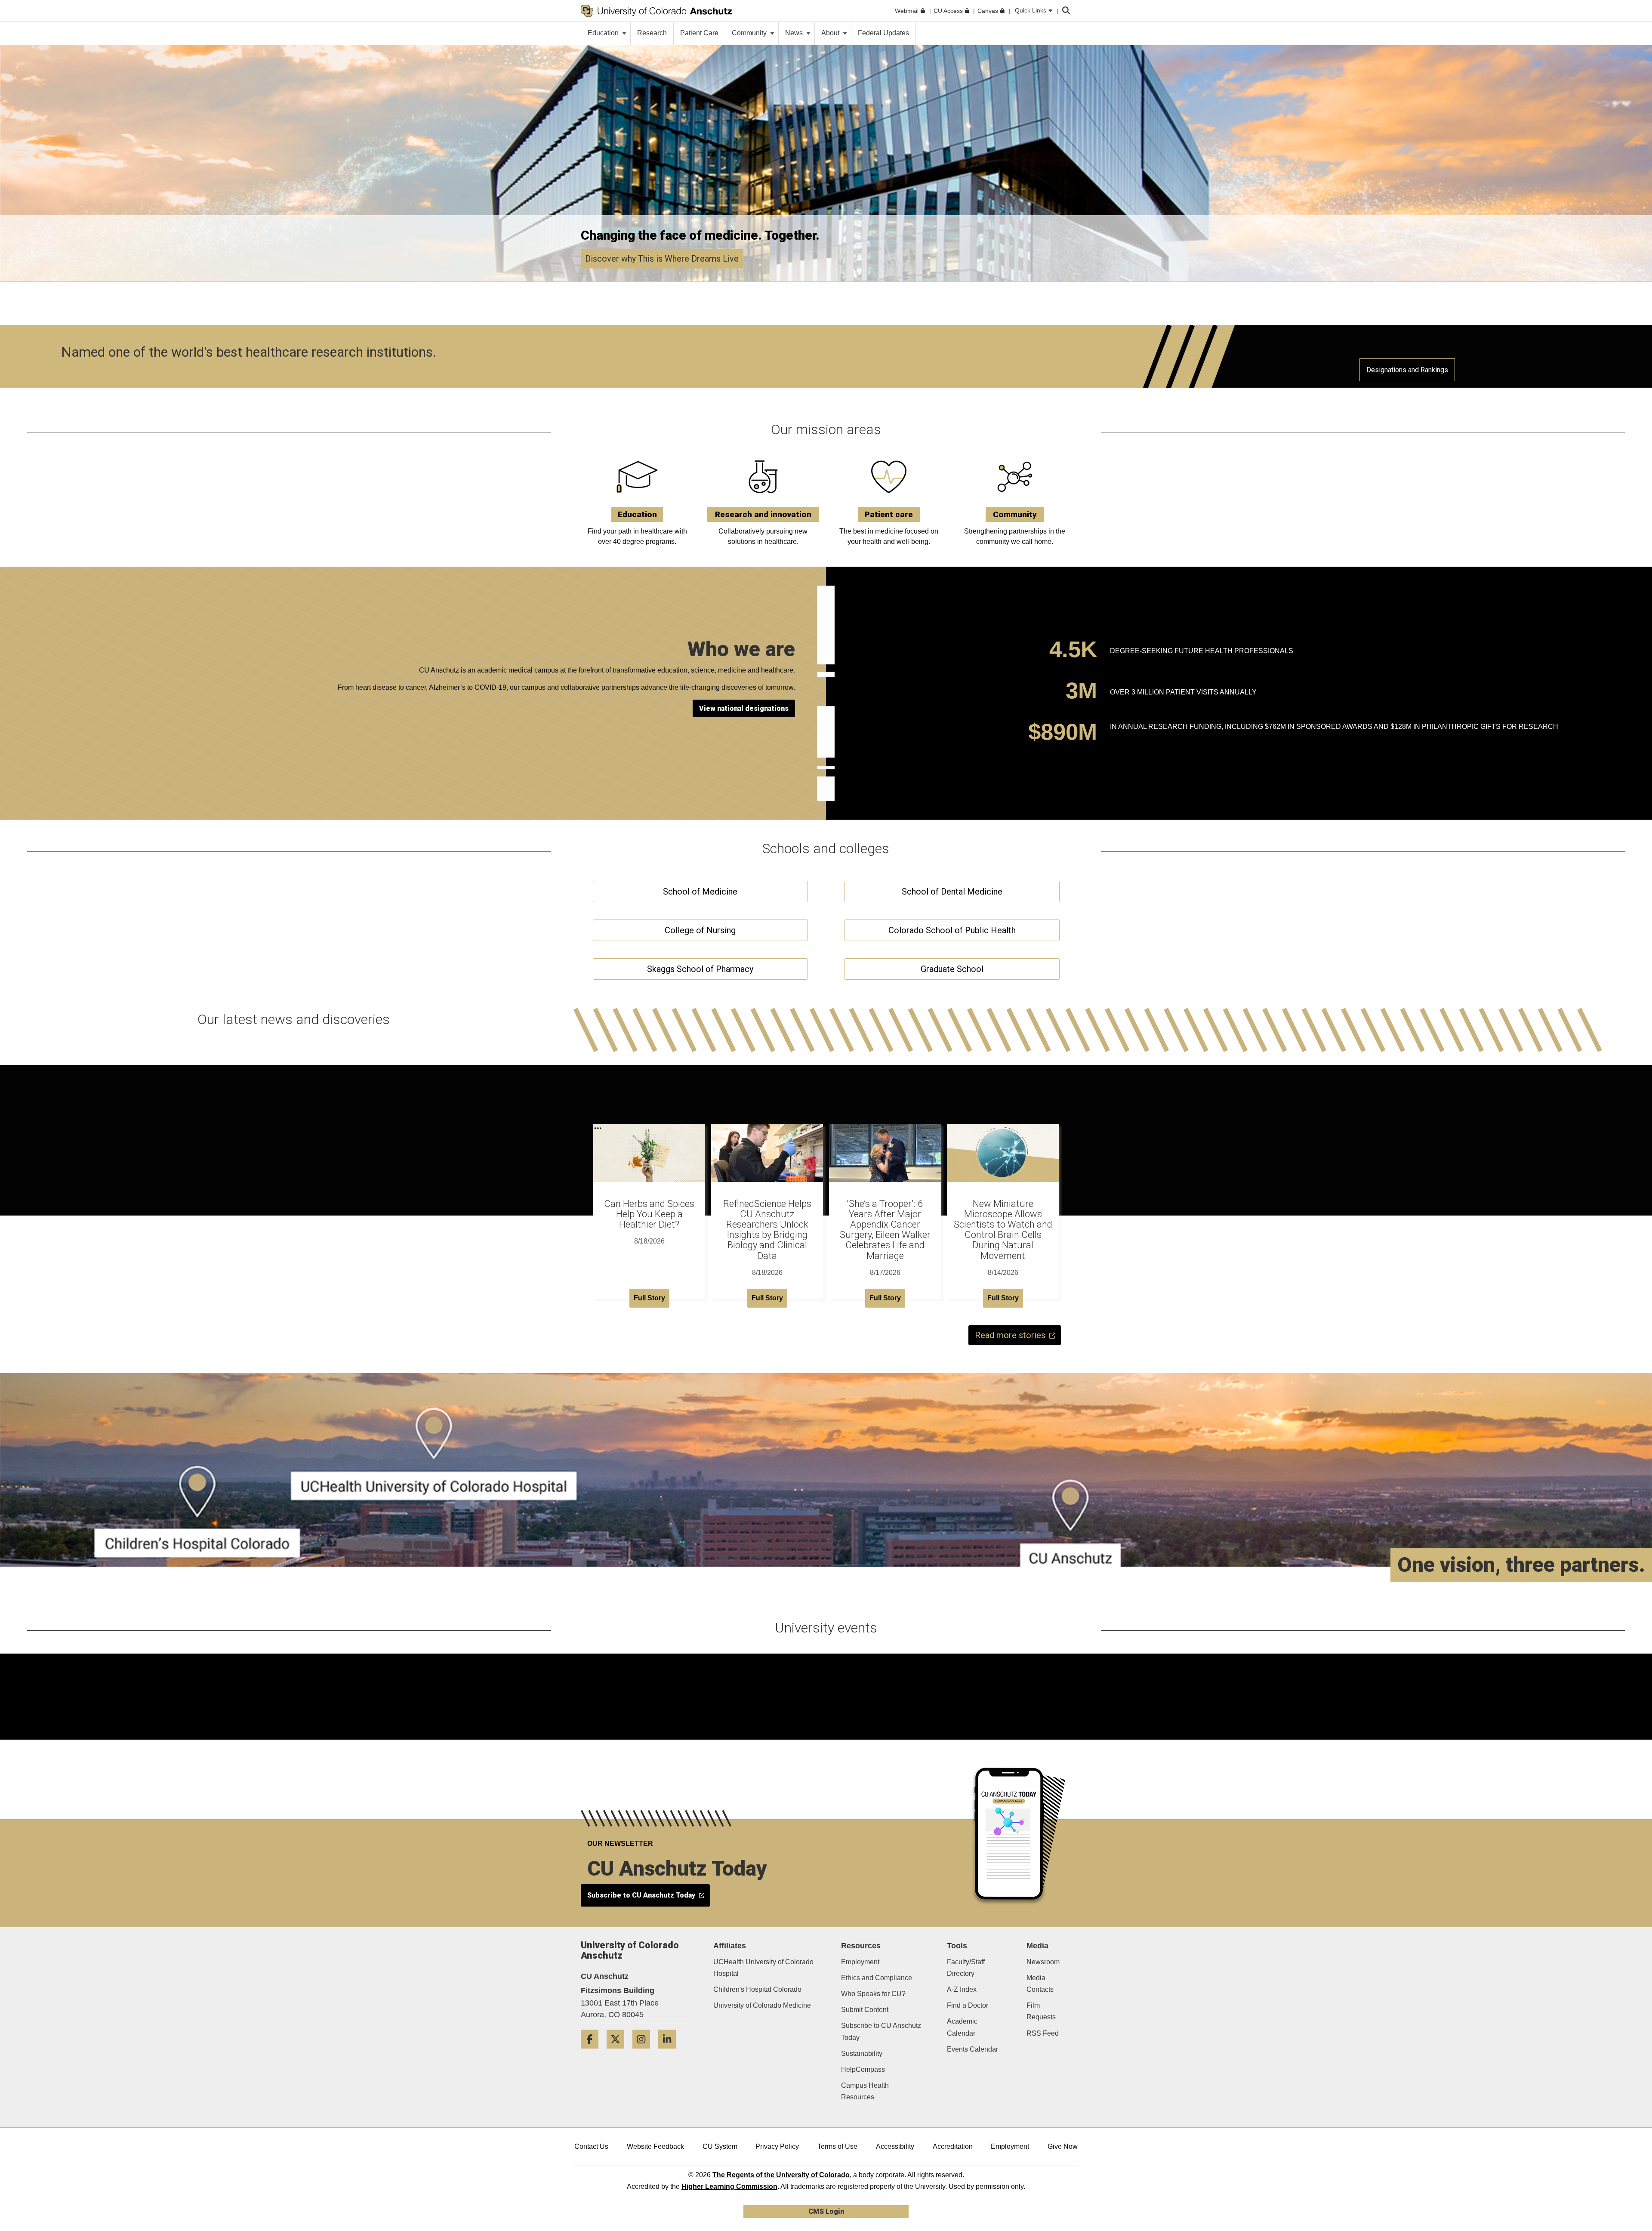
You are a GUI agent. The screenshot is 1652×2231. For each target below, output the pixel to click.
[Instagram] (644, 2052)
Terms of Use (837, 2146)
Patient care (889, 514)
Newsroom (1043, 1962)
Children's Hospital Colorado (757, 1989)
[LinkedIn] (670, 2052)
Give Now (1063, 2146)
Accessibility (895, 2146)
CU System (720, 2146)
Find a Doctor (968, 2005)
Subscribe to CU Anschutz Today (881, 2031)
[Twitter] (619, 2052)
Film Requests (1041, 2011)
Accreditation (953, 2146)
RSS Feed (1043, 2033)
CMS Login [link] (826, 2211)
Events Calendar (972, 2049)
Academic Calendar (962, 2027)
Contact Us (591, 2146)
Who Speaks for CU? (873, 1994)
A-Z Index (962, 1989)
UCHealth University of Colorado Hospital (763, 1968)
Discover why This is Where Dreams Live (662, 259)
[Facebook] (593, 2052)
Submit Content (865, 2010)
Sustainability (862, 2054)
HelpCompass (863, 2069)
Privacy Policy (777, 2146)
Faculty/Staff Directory (966, 1968)
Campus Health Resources (865, 2091)
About (831, 33)
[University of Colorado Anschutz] (656, 11)
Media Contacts (1040, 1984)
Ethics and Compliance (877, 1978)
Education (604, 33)
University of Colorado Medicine (762, 2005)
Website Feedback (655, 2146)
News (795, 33)
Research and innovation (763, 514)
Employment (860, 1962)
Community (750, 33)
